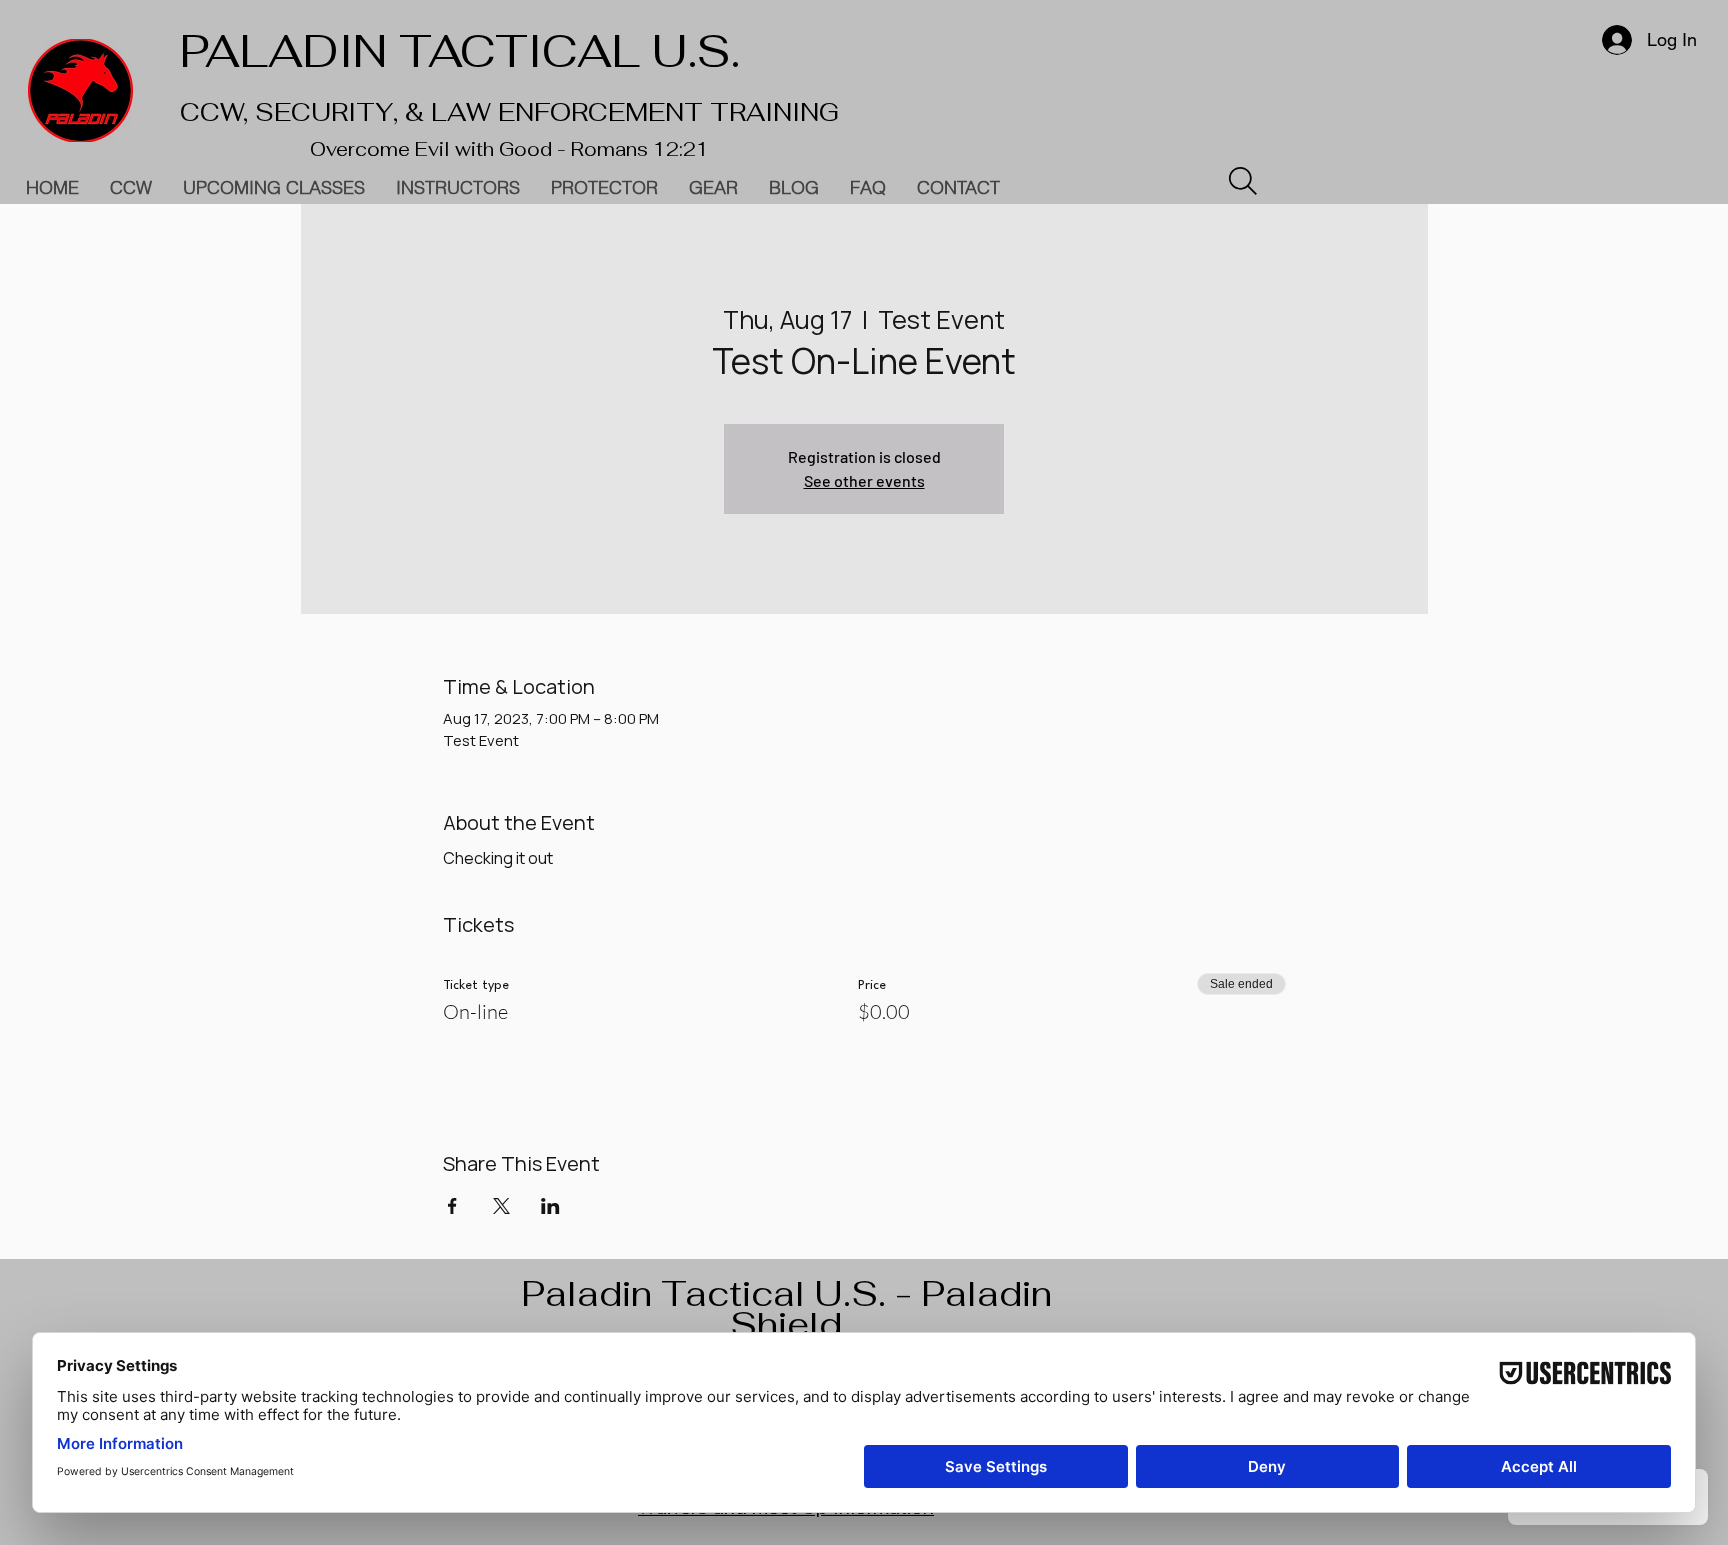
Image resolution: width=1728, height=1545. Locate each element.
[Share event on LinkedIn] (550, 1206)
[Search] (1243, 181)
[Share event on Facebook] (452, 1206)
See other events (864, 480)
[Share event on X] (501, 1206)
